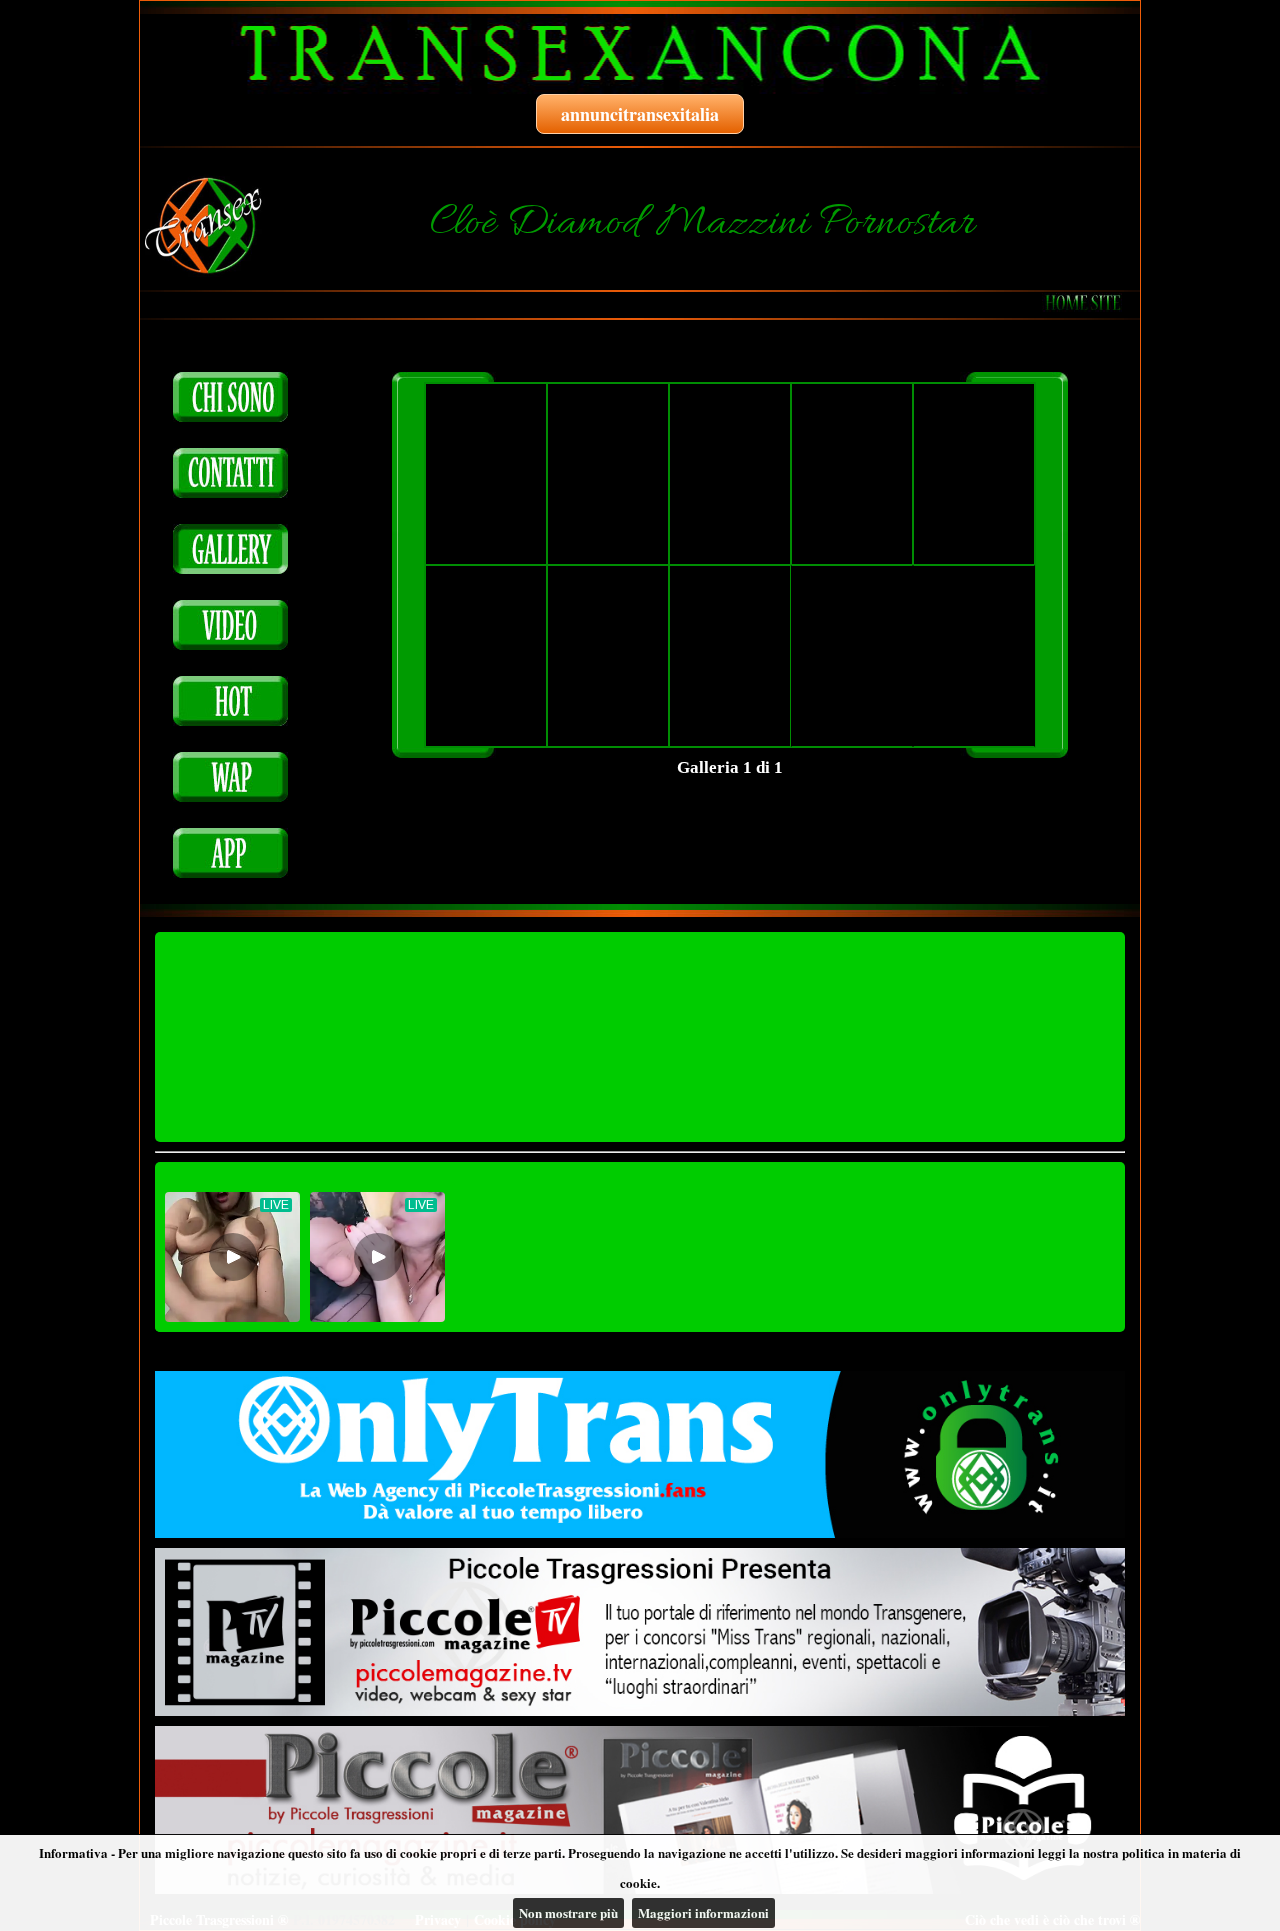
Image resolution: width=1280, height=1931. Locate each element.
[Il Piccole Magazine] (640, 1810)
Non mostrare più (568, 1912)
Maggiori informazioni (703, 1912)
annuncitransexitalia (640, 114)
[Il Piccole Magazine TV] (640, 1632)
